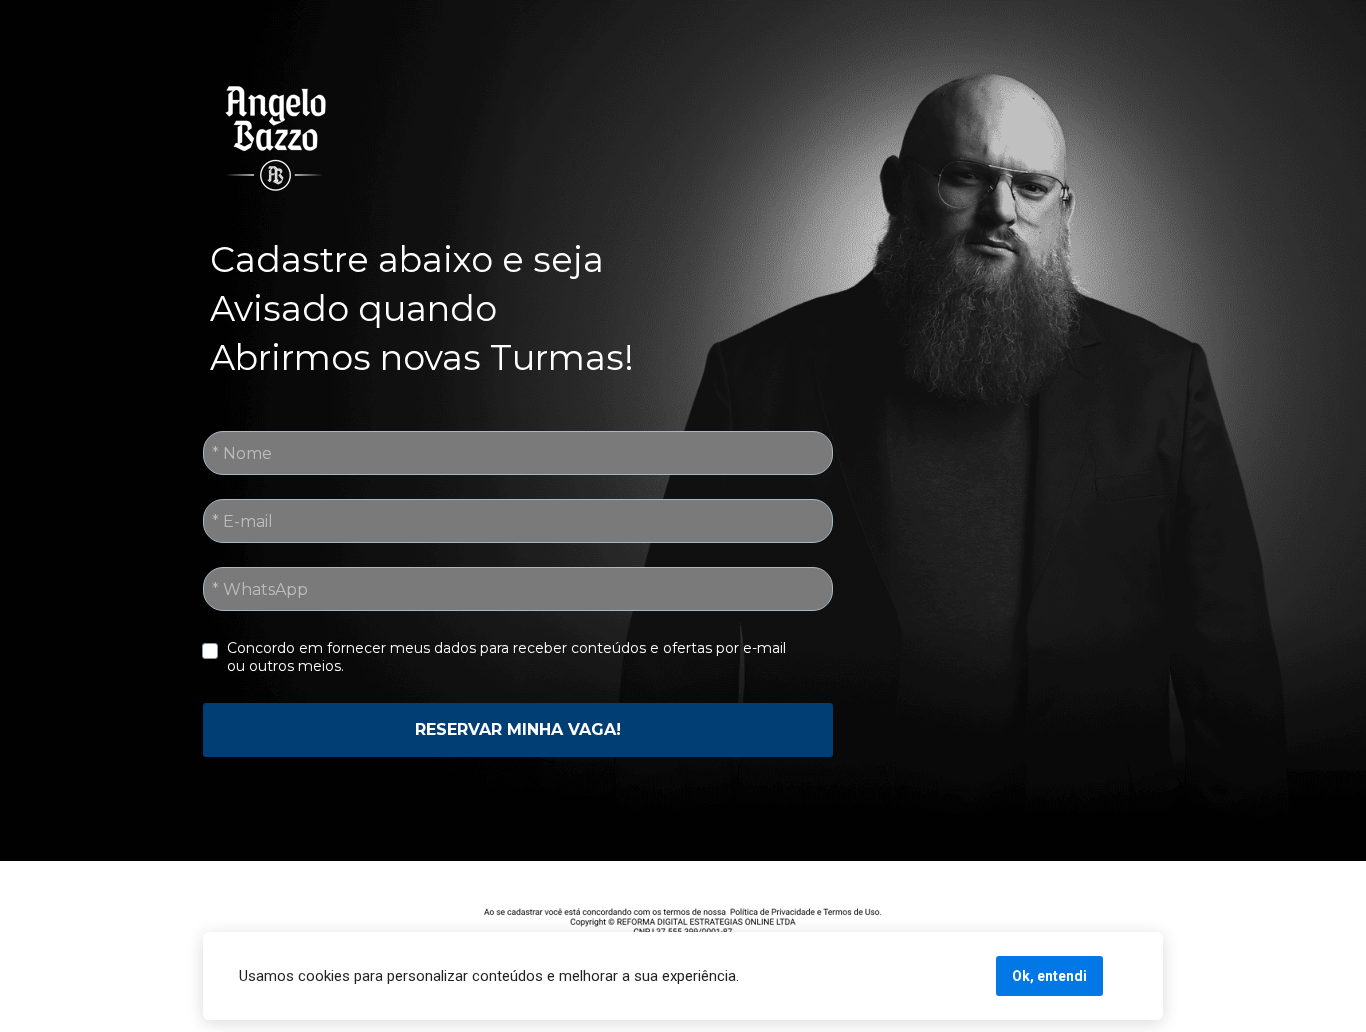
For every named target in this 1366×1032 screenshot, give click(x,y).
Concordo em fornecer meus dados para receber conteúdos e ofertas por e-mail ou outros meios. (508, 657)
